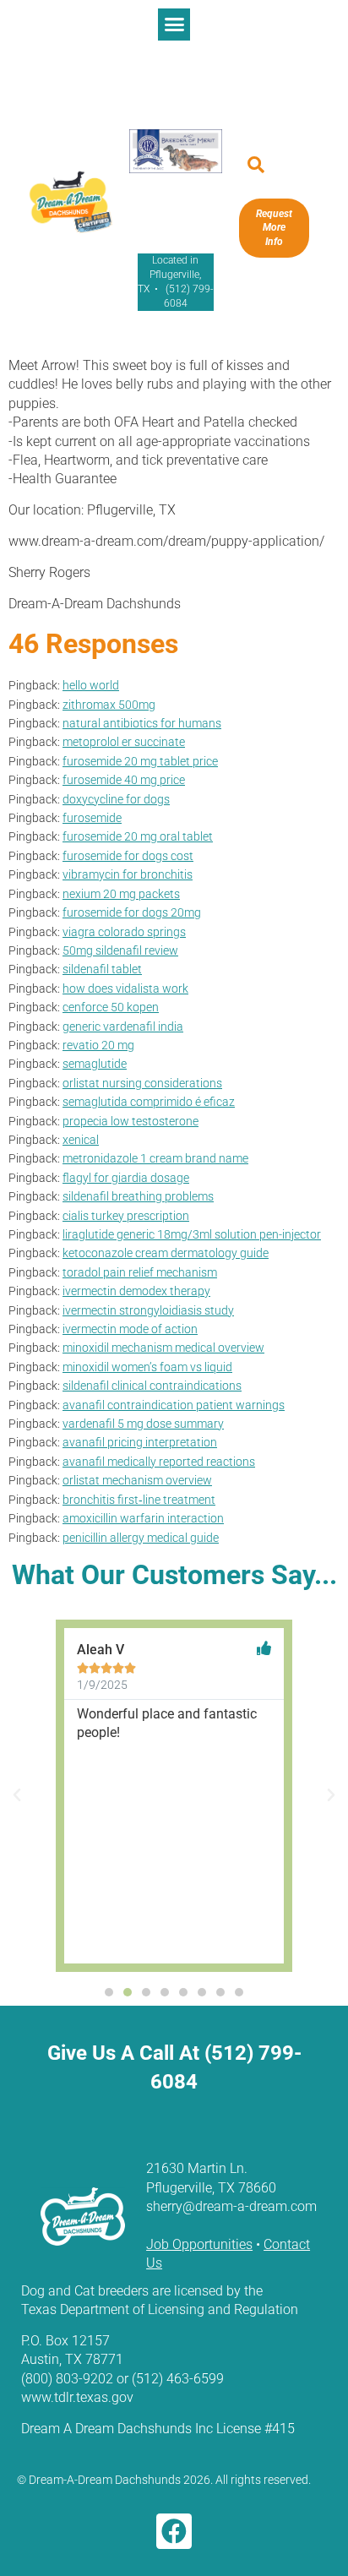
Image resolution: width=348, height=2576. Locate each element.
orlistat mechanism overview (137, 1481)
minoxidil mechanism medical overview (163, 1348)
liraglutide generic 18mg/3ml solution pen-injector (192, 1235)
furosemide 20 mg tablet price (140, 762)
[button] (174, 25)
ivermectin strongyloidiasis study (148, 1311)
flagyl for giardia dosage (126, 1178)
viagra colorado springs (124, 932)
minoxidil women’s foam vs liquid (147, 1367)
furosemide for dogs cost (128, 856)
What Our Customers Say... (174, 1575)
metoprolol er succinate (124, 742)
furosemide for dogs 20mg (132, 913)
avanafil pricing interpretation (140, 1443)
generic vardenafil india (123, 1027)
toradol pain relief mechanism (140, 1273)
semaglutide (95, 1064)
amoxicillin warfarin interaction (143, 1519)
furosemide (92, 818)
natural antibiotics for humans (142, 724)
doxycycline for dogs (116, 800)
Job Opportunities (199, 2244)
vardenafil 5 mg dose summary (143, 1424)
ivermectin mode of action (130, 1329)
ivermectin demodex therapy (136, 1291)
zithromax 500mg (109, 705)
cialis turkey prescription (126, 1216)
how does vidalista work (125, 989)
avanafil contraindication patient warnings (174, 1405)
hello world (91, 686)
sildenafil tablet (102, 969)
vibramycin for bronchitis (128, 875)
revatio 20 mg (98, 1046)
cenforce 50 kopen (111, 1008)
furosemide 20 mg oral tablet (138, 837)
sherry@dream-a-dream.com (231, 2206)
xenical (81, 1140)
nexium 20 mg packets (121, 894)
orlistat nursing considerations (142, 1084)
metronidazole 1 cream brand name (155, 1159)
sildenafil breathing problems (138, 1197)
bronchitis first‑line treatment (139, 1500)
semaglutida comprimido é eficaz (149, 1102)
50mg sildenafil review (120, 951)
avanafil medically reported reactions (159, 1462)
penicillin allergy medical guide (141, 1538)
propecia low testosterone (130, 1122)
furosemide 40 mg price (124, 780)
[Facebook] (174, 2531)
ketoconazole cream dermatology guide (166, 1253)
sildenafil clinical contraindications (152, 1386)
